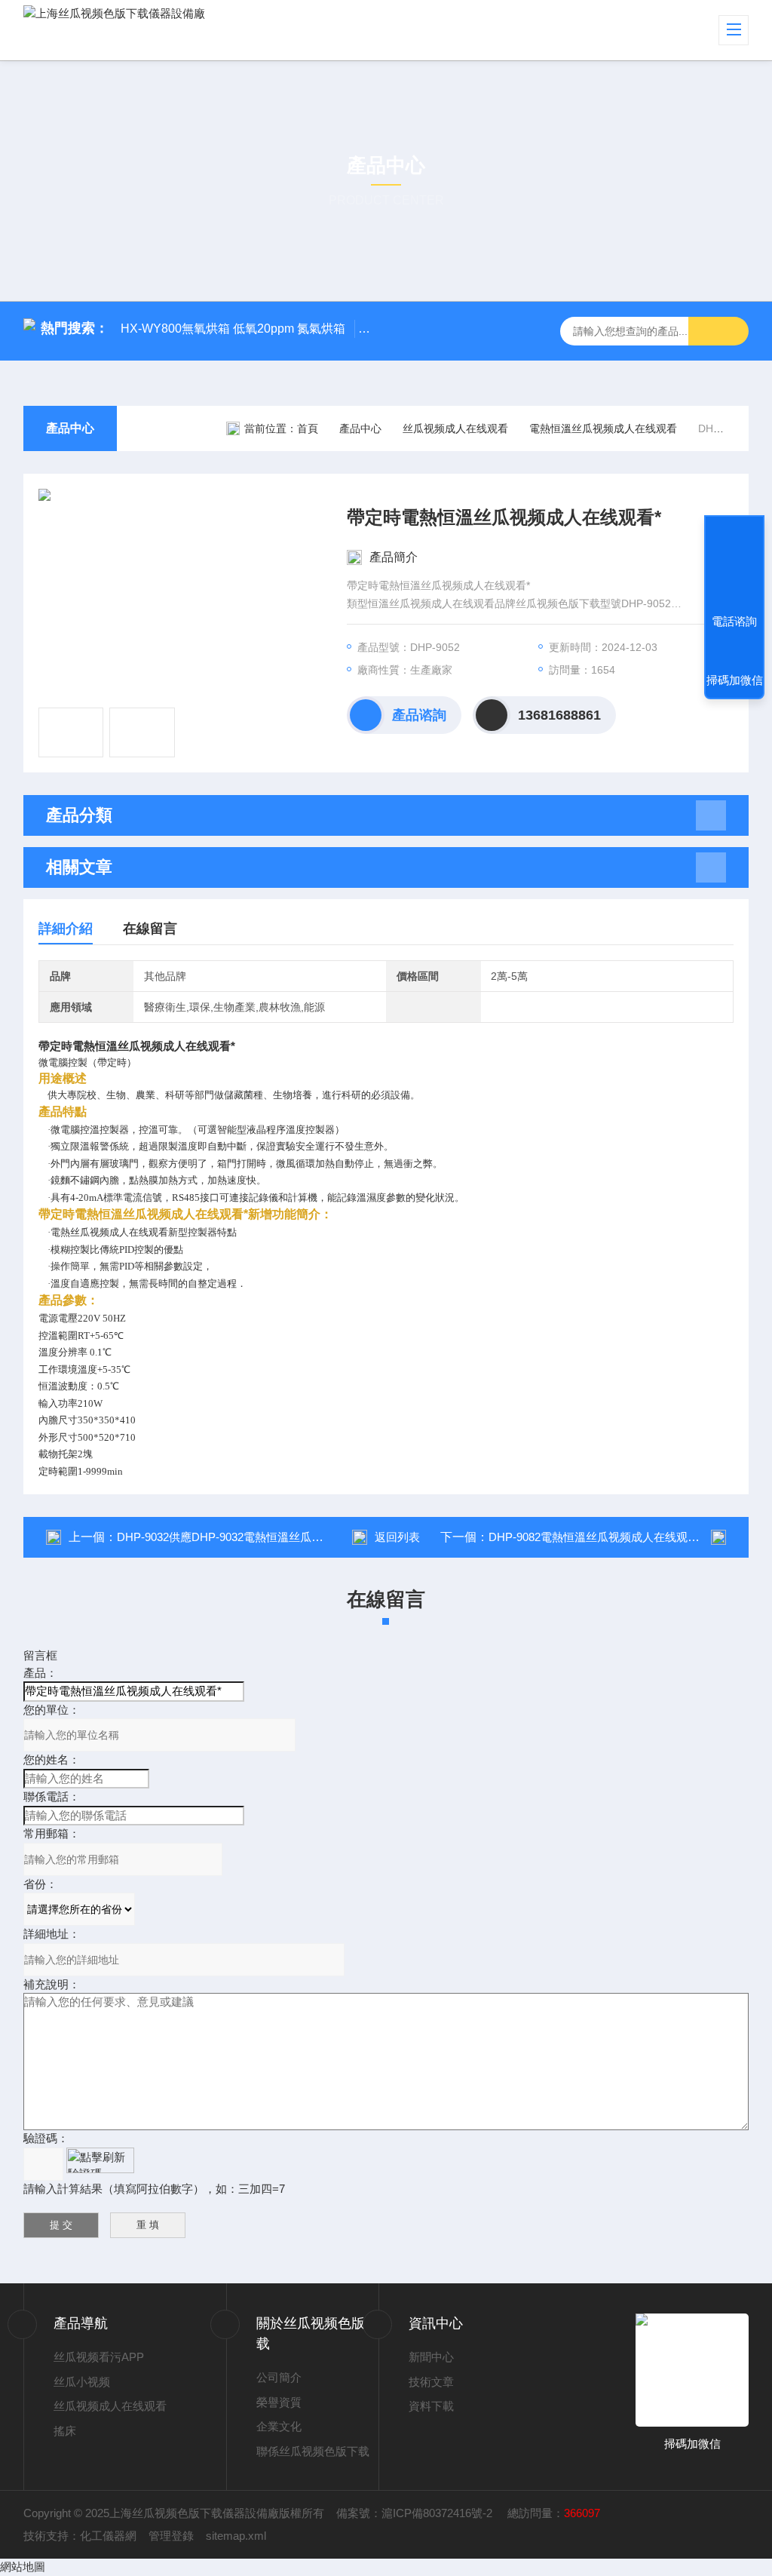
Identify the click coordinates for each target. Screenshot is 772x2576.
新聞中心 (431, 2357)
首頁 (308, 428)
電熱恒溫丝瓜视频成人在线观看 (603, 428)
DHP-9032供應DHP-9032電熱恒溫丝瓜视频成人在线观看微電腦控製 (288, 1537)
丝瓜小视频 (82, 2382)
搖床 (65, 2431)
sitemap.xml (236, 2536)
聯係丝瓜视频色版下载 (313, 2451)
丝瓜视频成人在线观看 (455, 428)
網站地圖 (23, 2567)
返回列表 (397, 1537)
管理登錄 (171, 2536)
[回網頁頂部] (734, 566)
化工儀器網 (108, 2536)
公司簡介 (279, 2377)
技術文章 (431, 2382)
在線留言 (150, 929)
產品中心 (70, 428)
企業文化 (279, 2426)
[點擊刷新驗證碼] (100, 2160)
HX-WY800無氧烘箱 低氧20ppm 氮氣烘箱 (233, 329)
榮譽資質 (279, 2402)
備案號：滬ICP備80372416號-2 (416, 2513)
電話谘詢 (734, 621)
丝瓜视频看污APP (99, 2357)
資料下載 (431, 2406)
